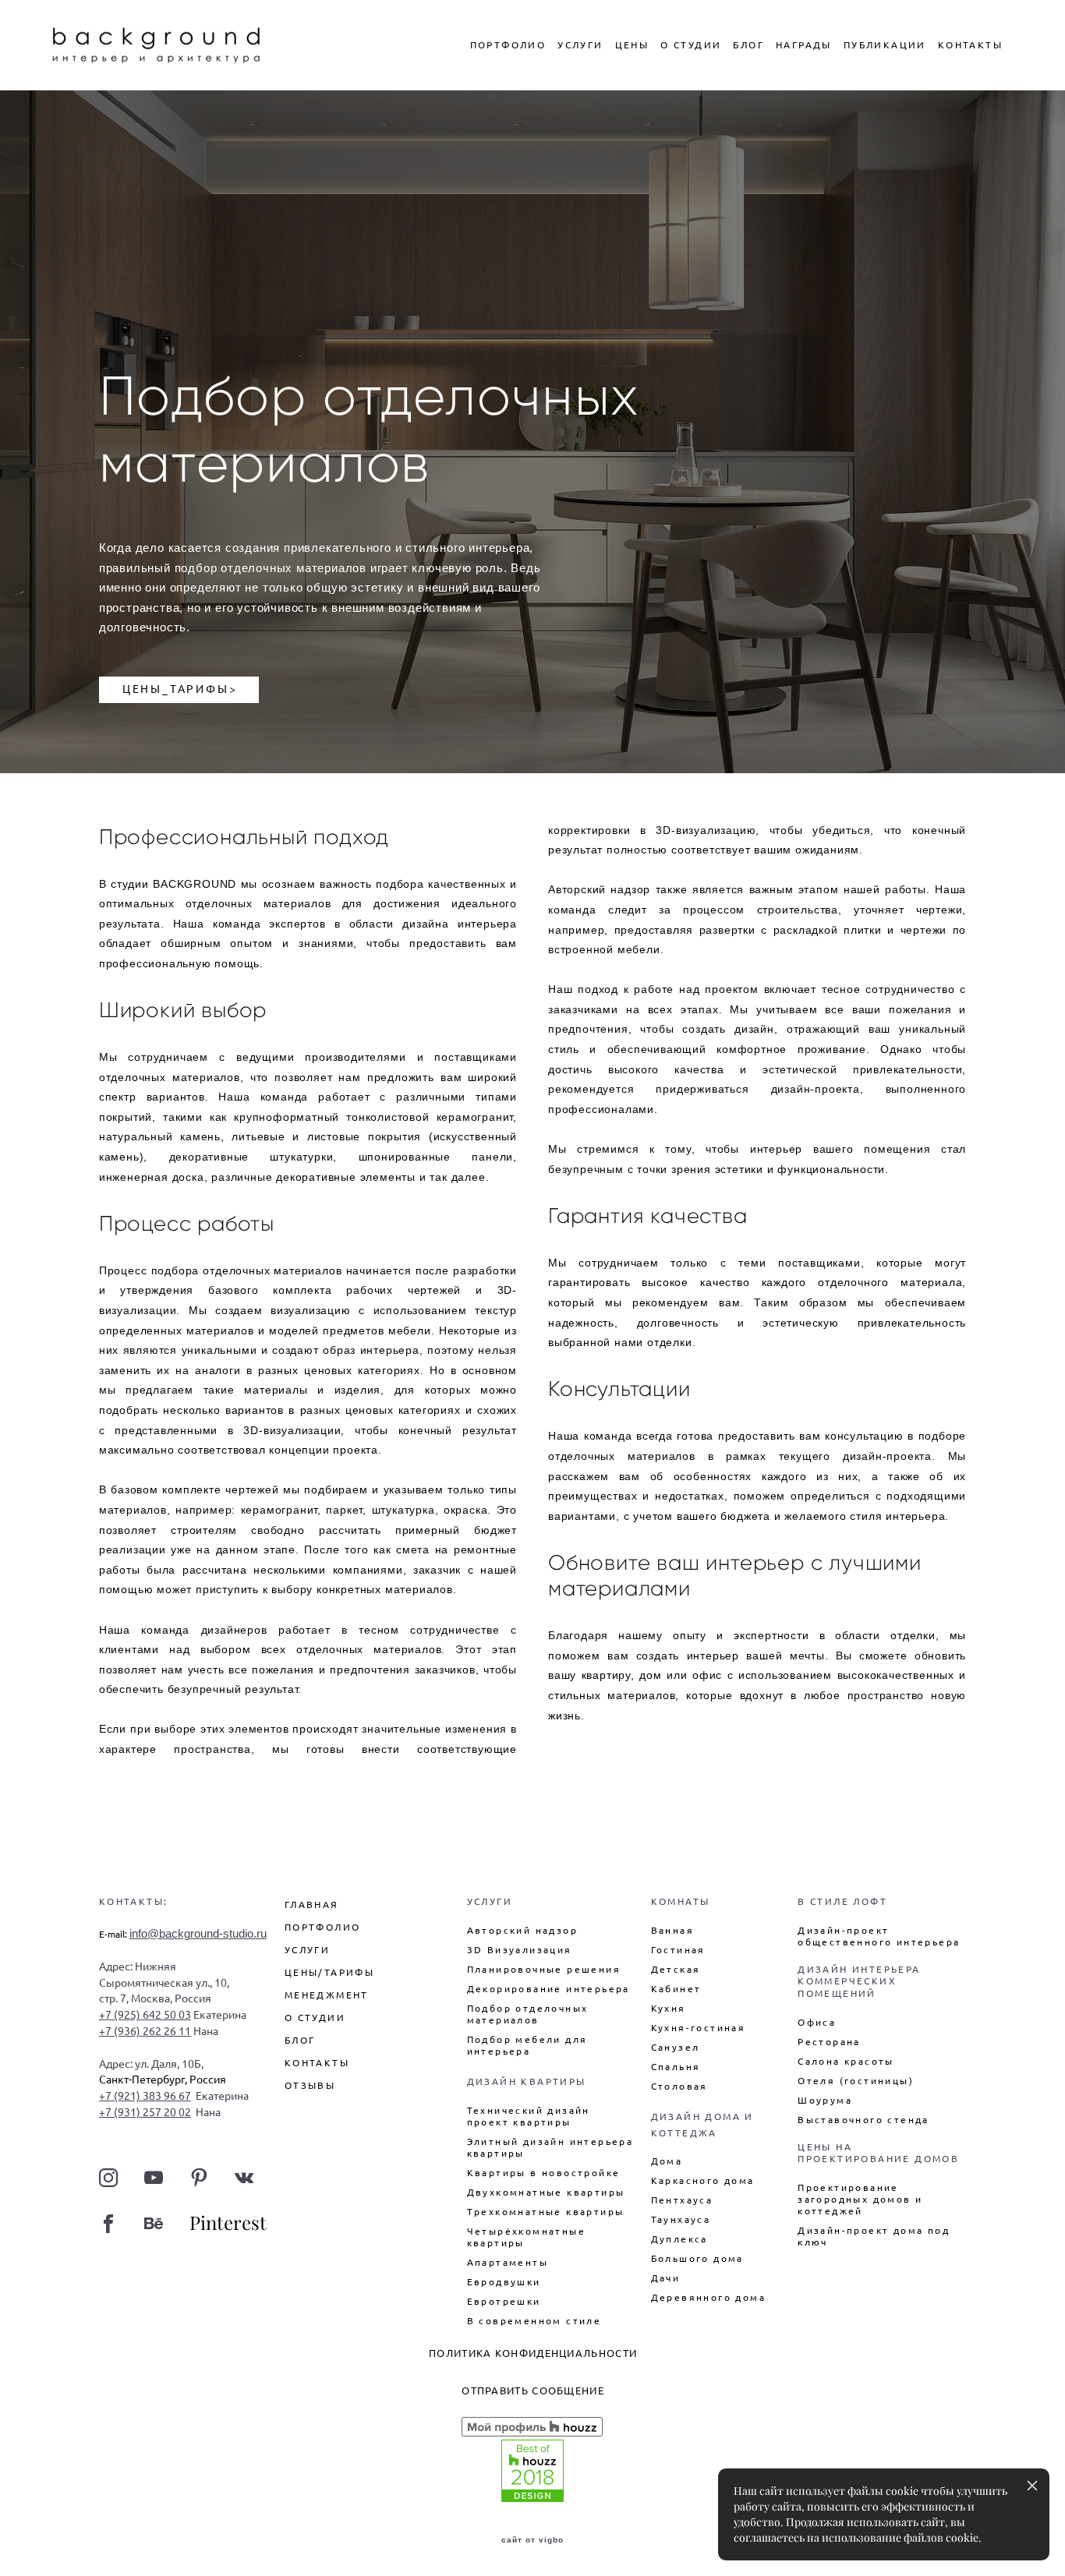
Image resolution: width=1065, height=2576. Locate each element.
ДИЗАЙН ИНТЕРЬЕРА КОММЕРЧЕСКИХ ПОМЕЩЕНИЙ (859, 1981)
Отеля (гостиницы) (856, 2081)
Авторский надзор (522, 1930)
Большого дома (697, 2258)
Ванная (672, 1930)
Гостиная (678, 1950)
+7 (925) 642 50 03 (145, 2015)
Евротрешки (504, 2301)
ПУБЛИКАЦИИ (885, 45)
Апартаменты (508, 2262)
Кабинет (676, 1989)
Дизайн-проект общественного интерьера (879, 1936)
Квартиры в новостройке (544, 2173)
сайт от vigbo (532, 2540)
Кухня (669, 2008)
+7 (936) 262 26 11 (145, 2031)
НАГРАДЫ (804, 45)
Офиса (817, 2022)
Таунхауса (681, 2219)
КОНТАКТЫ (970, 45)
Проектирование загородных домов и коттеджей (860, 2199)
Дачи (666, 2278)
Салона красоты (846, 2061)
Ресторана (829, 2042)
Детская (676, 1969)
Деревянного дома (708, 2297)
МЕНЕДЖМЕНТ (327, 1995)
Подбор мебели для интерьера (527, 2045)
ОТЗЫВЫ (310, 2085)
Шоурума (825, 2100)
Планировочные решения (544, 1969)
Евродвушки (504, 2282)
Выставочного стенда (863, 2120)
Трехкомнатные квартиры (546, 2212)
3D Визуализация (520, 1950)
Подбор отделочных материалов (528, 2014)
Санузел (676, 2047)
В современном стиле (534, 2321)
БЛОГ (748, 45)
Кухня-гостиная (699, 2028)
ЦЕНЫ (632, 45)
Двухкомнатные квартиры (546, 2192)
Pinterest (228, 2223)
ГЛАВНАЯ (312, 1905)
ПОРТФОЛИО (508, 45)
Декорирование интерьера (548, 1989)
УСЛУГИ (580, 45)
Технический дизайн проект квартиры (529, 2116)
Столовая (679, 2086)
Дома (667, 2161)
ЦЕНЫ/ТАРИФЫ (329, 1972)
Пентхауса (682, 2200)
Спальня (676, 2067)
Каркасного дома (703, 2180)
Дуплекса (679, 2239)
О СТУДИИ (691, 45)
